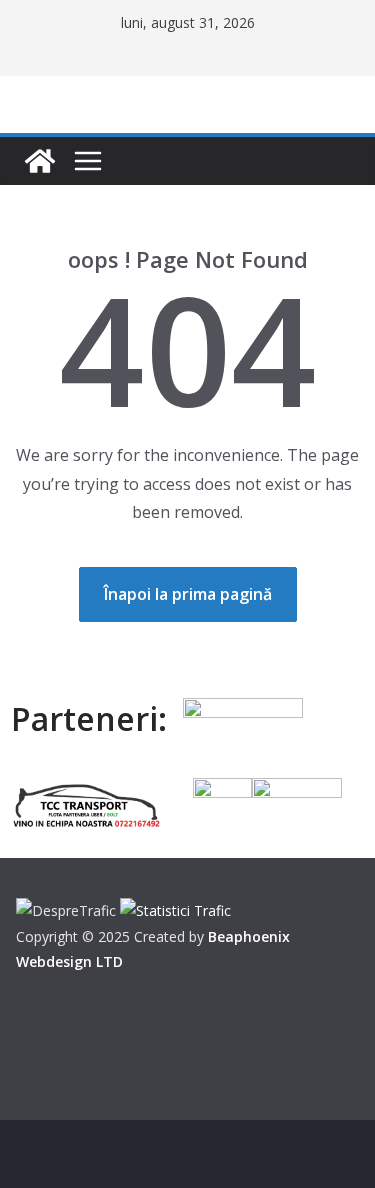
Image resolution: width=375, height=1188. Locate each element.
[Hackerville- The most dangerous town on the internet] (40, 161)
